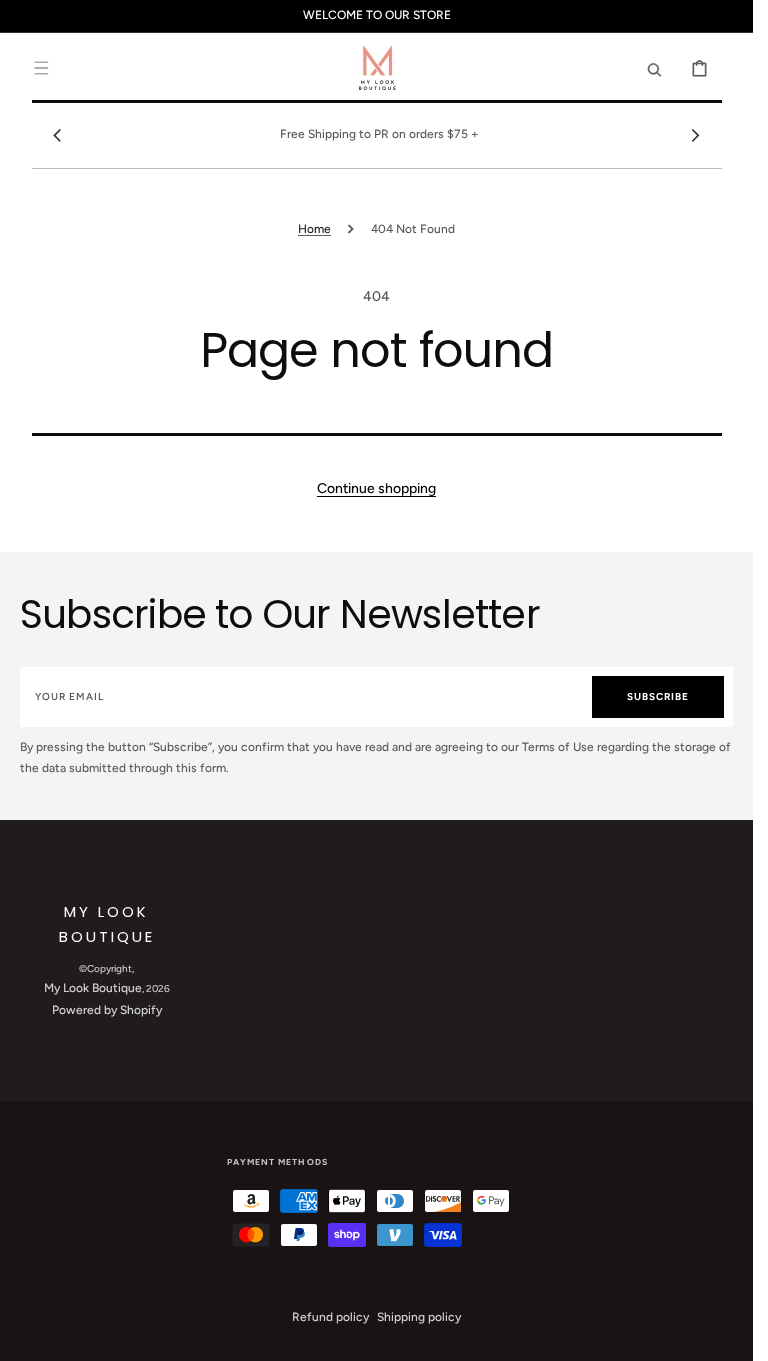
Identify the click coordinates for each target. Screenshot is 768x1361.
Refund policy (330, 1317)
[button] (42, 68)
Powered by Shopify (107, 1010)
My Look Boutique (93, 988)
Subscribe (658, 696)
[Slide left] (58, 135)
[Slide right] (696, 135)
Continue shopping (376, 488)
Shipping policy (419, 1317)
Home (314, 229)
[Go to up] (727, 1335)
